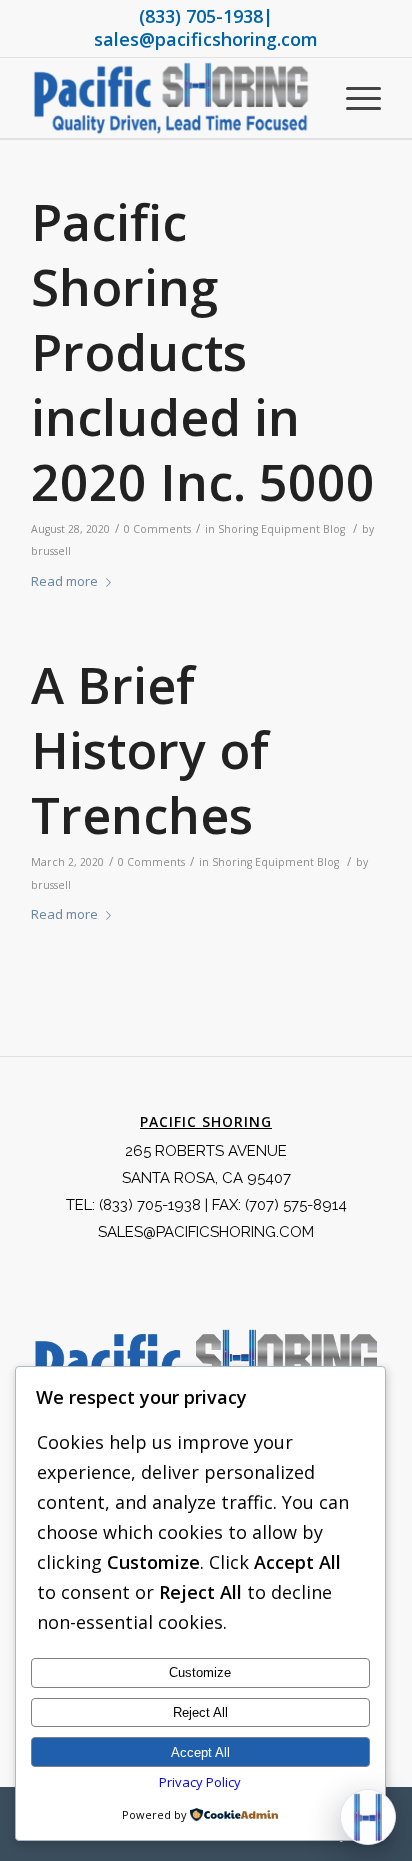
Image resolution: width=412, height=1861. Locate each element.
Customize (200, 1672)
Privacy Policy (200, 1782)
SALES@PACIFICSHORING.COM (206, 1232)
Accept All (200, 1752)
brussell (51, 551)
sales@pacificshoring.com (206, 39)
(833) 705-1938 (201, 16)
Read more (64, 581)
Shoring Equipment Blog (281, 529)
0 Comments (157, 529)
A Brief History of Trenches (150, 750)
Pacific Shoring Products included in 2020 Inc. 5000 (203, 352)
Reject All (200, 1712)
